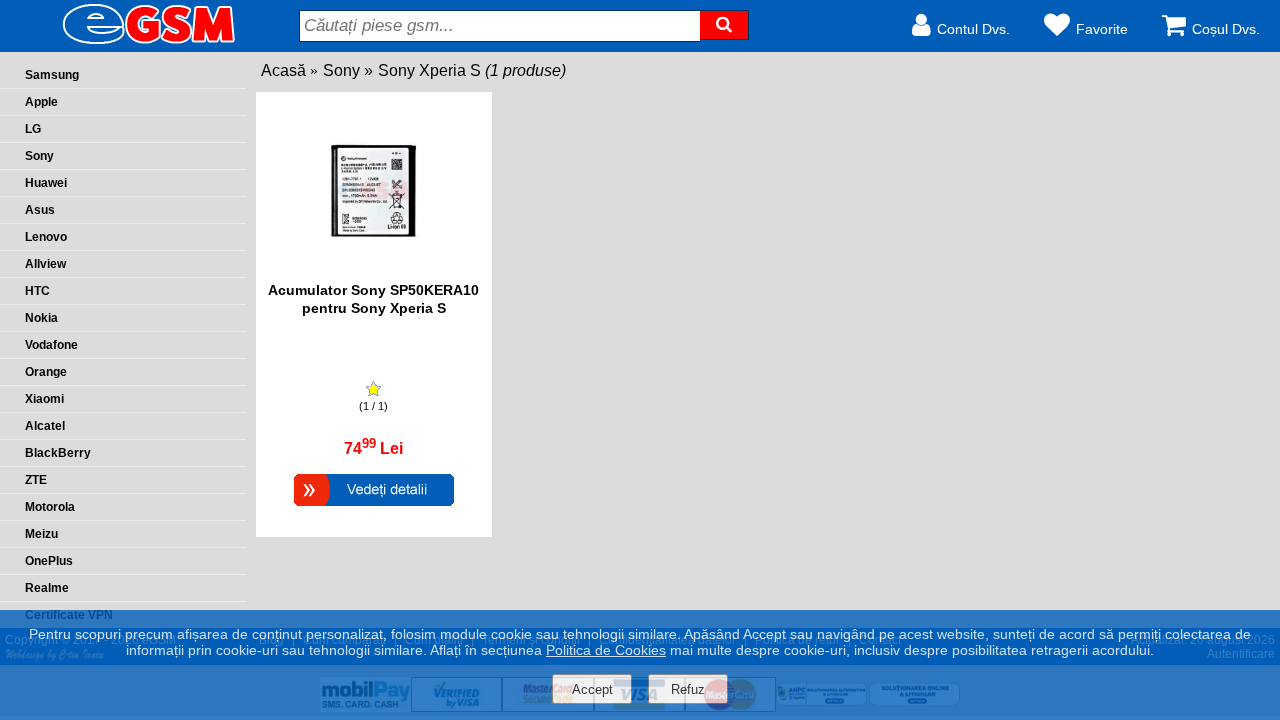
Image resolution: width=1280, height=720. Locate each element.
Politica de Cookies (606, 650)
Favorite (1102, 29)
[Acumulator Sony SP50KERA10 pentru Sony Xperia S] (374, 508)
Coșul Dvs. (1226, 29)
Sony (341, 70)
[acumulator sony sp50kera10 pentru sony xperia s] (373, 271)
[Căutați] (724, 25)
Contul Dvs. (973, 29)
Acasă (283, 70)
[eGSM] (125, 42)
